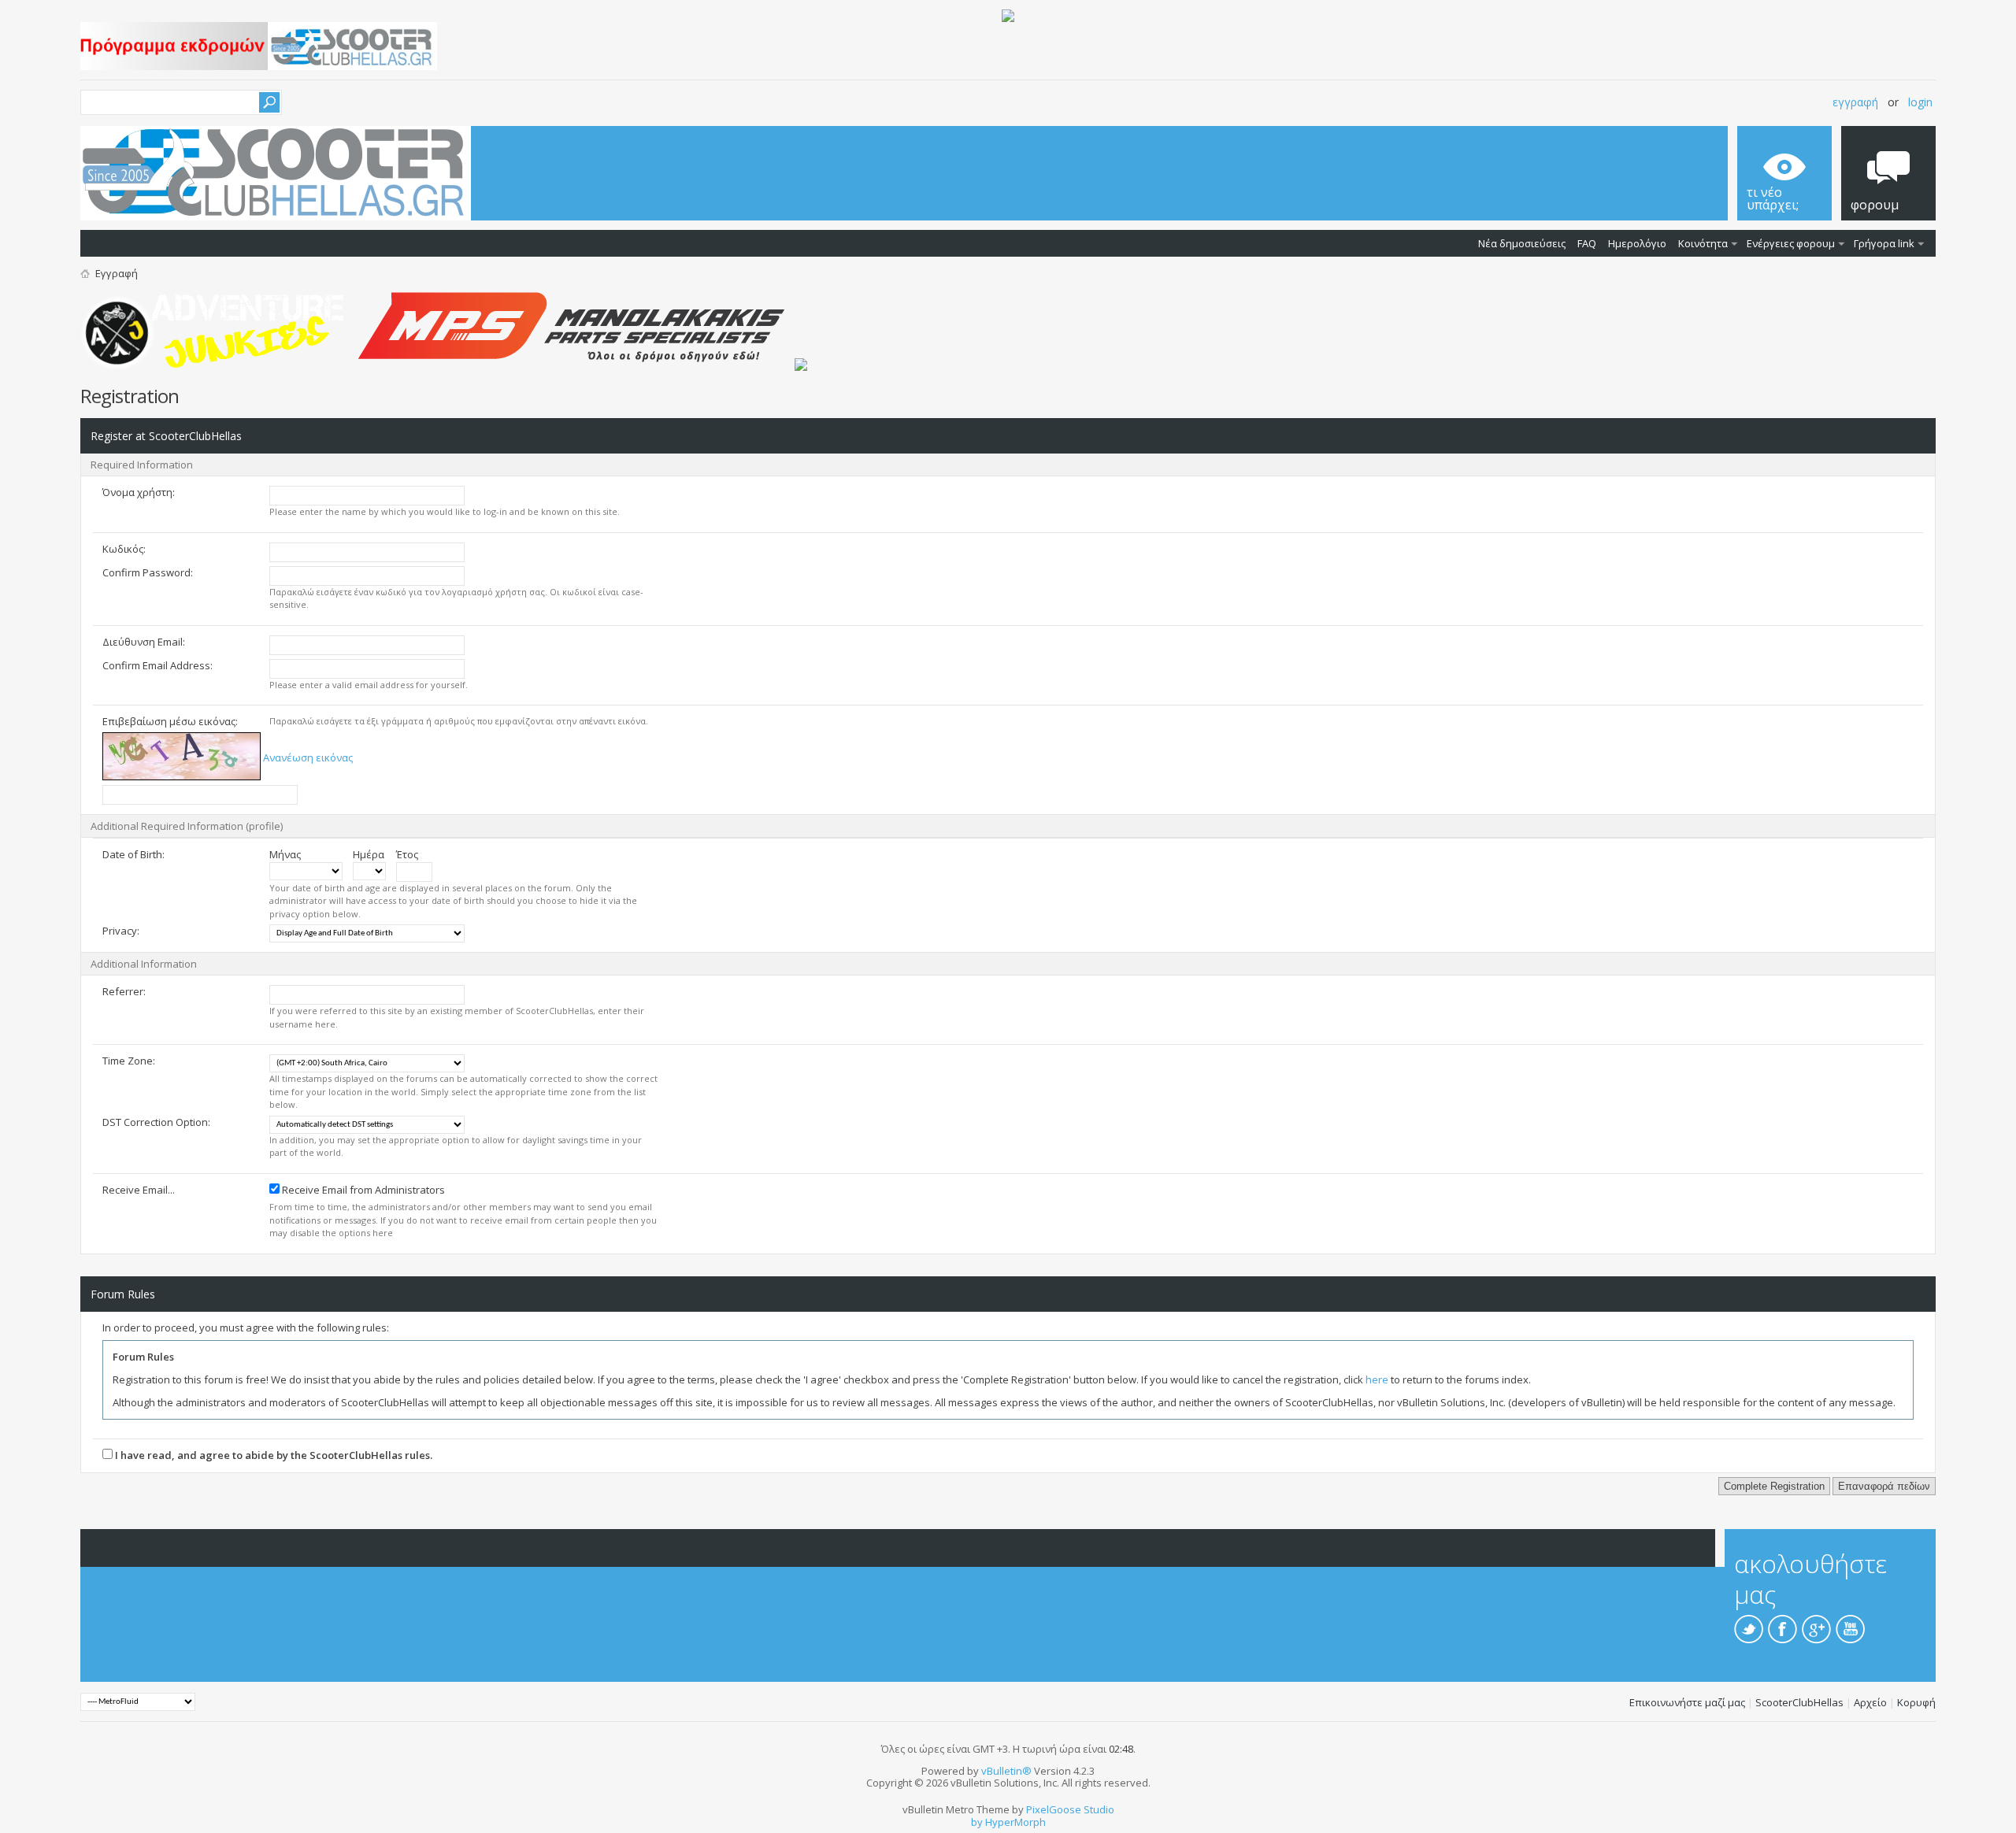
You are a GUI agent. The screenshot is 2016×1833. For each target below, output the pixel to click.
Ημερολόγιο (1637, 243)
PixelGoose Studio (1070, 1809)
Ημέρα (369, 854)
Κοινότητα (1703, 243)
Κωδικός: (124, 549)
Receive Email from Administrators (362, 1190)
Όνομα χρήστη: (139, 492)
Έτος (407, 854)
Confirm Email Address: (157, 665)
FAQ (1587, 243)
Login (1920, 102)
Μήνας (285, 854)
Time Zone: (129, 1061)
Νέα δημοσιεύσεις (1522, 243)
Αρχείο (1870, 1702)
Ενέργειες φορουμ (1791, 243)
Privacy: (121, 931)
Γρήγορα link (1884, 243)
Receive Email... (139, 1190)
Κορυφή (1916, 1702)
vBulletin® (1006, 1771)
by (977, 1822)
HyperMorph (1015, 1822)
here (1377, 1379)
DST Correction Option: (156, 1122)
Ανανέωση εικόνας (308, 757)
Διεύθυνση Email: (144, 642)
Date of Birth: (133, 854)
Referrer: (124, 991)
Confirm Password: (148, 572)
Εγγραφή (1855, 102)
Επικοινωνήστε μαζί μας (1687, 1702)
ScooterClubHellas (1799, 1702)
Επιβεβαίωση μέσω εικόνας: (170, 721)
